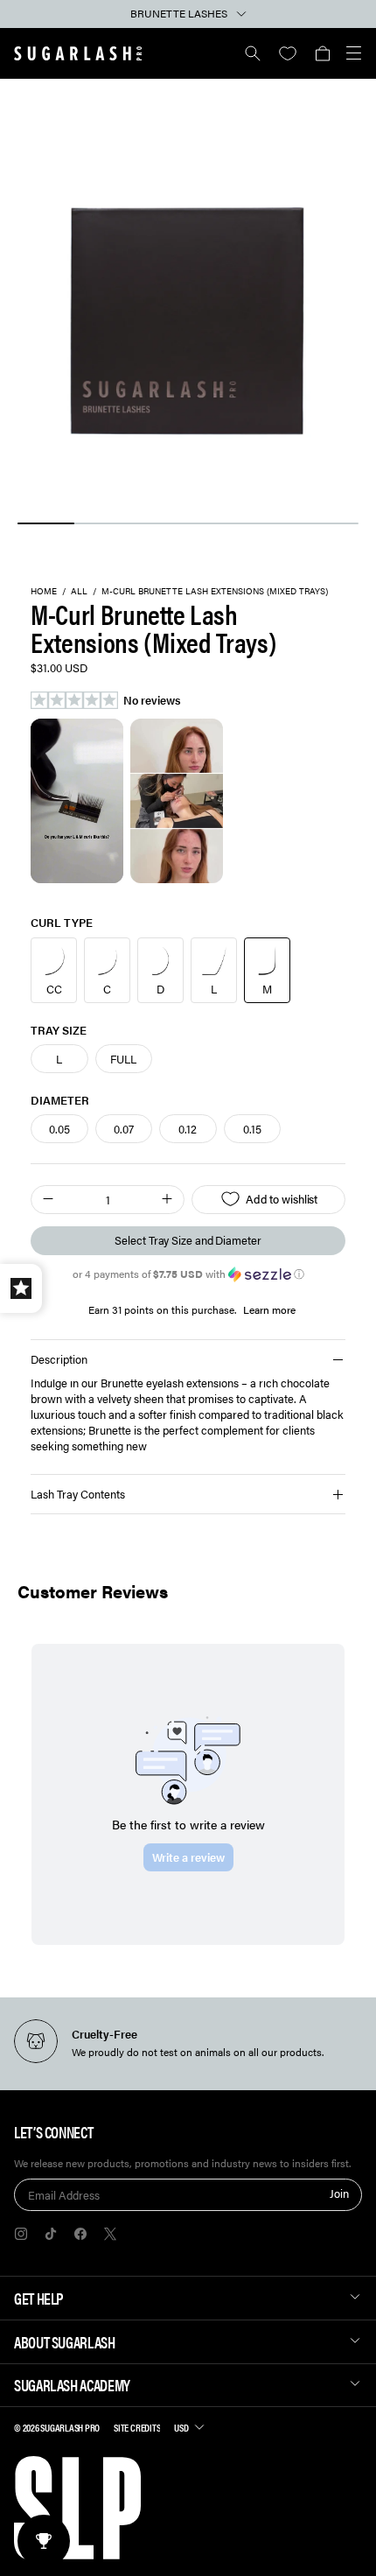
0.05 (59, 1129)
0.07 (124, 1129)
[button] (322, 53)
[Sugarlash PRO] (78, 53)
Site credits (137, 2427)
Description (59, 1359)
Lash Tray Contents (78, 1494)
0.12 (188, 1129)
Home (44, 592)
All (79, 592)
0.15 (252, 1129)
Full (123, 1059)
